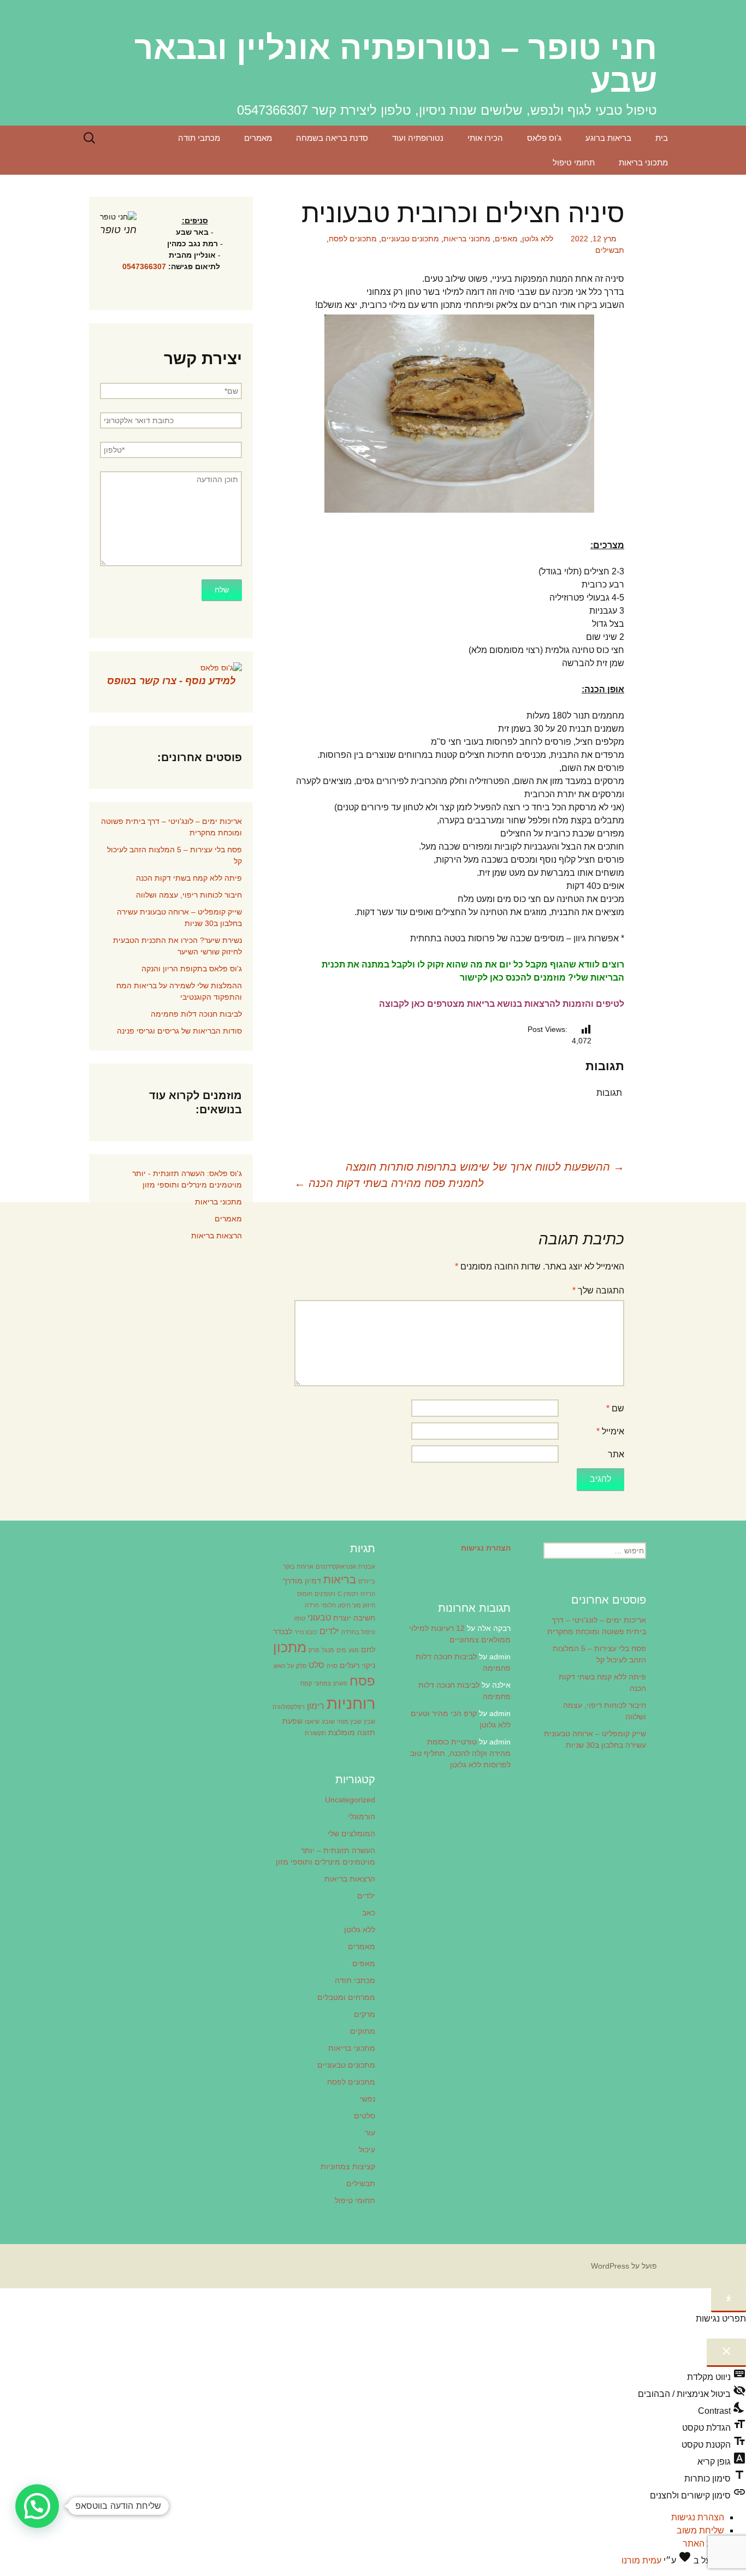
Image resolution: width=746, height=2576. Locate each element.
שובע (328, 1722)
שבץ (369, 1722)
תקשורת (315, 1733)
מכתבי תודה (199, 138)
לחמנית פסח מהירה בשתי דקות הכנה (389, 1183)
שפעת (292, 1721)
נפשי (368, 2099)
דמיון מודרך (302, 1581)
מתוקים (363, 2031)
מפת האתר (703, 2544)
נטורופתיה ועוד (418, 138)
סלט (316, 1665)
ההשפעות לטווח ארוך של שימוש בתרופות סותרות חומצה (485, 1167)
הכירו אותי (485, 138)
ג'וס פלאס (544, 138)
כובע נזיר (306, 1632)
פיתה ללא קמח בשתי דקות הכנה (189, 878)
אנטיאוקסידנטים (336, 1566)
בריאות (340, 1580)
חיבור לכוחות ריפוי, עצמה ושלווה (189, 895)
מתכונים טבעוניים (410, 239)
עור (370, 2133)
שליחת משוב (700, 2530)
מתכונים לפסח (353, 239)
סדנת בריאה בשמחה (332, 138)
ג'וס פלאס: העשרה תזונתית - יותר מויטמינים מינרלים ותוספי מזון (187, 1179)
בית (662, 138)
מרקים (365, 2014)
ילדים (329, 1631)
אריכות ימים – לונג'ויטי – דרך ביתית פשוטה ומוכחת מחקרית (171, 827)
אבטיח (367, 1566)
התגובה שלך (598, 1290)
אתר (616, 1454)
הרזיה (368, 1594)
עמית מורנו (641, 2560)
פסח (362, 1681)
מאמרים (258, 138)
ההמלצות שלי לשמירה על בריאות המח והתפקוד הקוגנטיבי (179, 991)
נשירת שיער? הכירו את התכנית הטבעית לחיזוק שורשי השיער (177, 946)
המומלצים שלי (351, 1833)
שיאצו (312, 1722)
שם (615, 1408)
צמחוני (322, 1683)
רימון (316, 1706)
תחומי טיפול (574, 162)
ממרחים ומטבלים (346, 1997)
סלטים (365, 2116)
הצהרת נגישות (698, 2517)
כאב (369, 1913)
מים (341, 1650)
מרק (314, 1650)
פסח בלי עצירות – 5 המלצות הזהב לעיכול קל (174, 855)
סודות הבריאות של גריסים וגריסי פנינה (179, 1031)
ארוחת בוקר (298, 1566)
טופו (300, 1618)
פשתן (340, 1683)
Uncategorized (350, 1800)
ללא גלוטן (538, 239)
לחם (368, 1649)
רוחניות (351, 1703)
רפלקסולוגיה (289, 1707)
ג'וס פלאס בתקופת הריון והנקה (192, 969)
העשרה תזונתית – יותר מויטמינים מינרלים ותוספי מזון (325, 1856)
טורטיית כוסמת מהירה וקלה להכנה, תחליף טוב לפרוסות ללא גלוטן (460, 1753)
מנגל (328, 1650)
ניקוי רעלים (357, 1665)
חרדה (312, 1605)
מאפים (506, 239)
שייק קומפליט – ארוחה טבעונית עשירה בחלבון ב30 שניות (179, 918)
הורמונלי (362, 1817)
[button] (37, 2506)
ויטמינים (325, 1594)
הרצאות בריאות (217, 1236)
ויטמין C (348, 1594)
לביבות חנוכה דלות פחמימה (196, 1014)
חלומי (328, 1605)
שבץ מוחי (349, 1722)
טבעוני (319, 1617)
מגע (354, 1650)
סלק (301, 1666)
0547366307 (144, 266)
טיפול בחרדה (358, 1632)
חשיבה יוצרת (354, 1618)
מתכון (290, 1647)
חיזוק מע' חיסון (357, 1605)
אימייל (610, 1431)
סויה (332, 1666)
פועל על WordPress (624, 2266)
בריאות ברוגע (608, 138)
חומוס (305, 1594)
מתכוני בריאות (643, 162)
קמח (306, 1683)
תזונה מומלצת (352, 1732)
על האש (284, 1666)
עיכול (367, 2150)
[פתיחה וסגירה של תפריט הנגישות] (729, 2300)
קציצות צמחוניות (348, 2167)
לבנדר (283, 1631)
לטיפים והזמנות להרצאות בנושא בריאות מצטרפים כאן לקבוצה (502, 1004)
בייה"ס (367, 1581)
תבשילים (610, 250)
